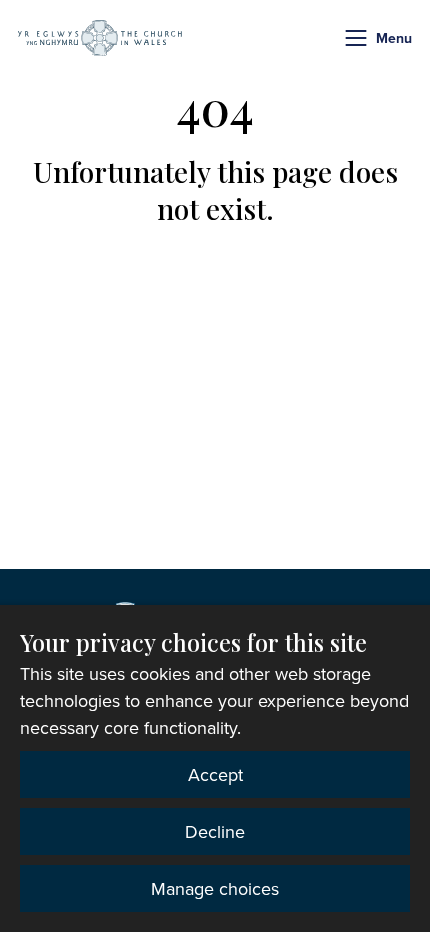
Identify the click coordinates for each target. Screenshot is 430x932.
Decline (215, 831)
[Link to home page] (100, 38)
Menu (394, 38)
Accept (215, 774)
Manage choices (215, 888)
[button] (356, 38)
